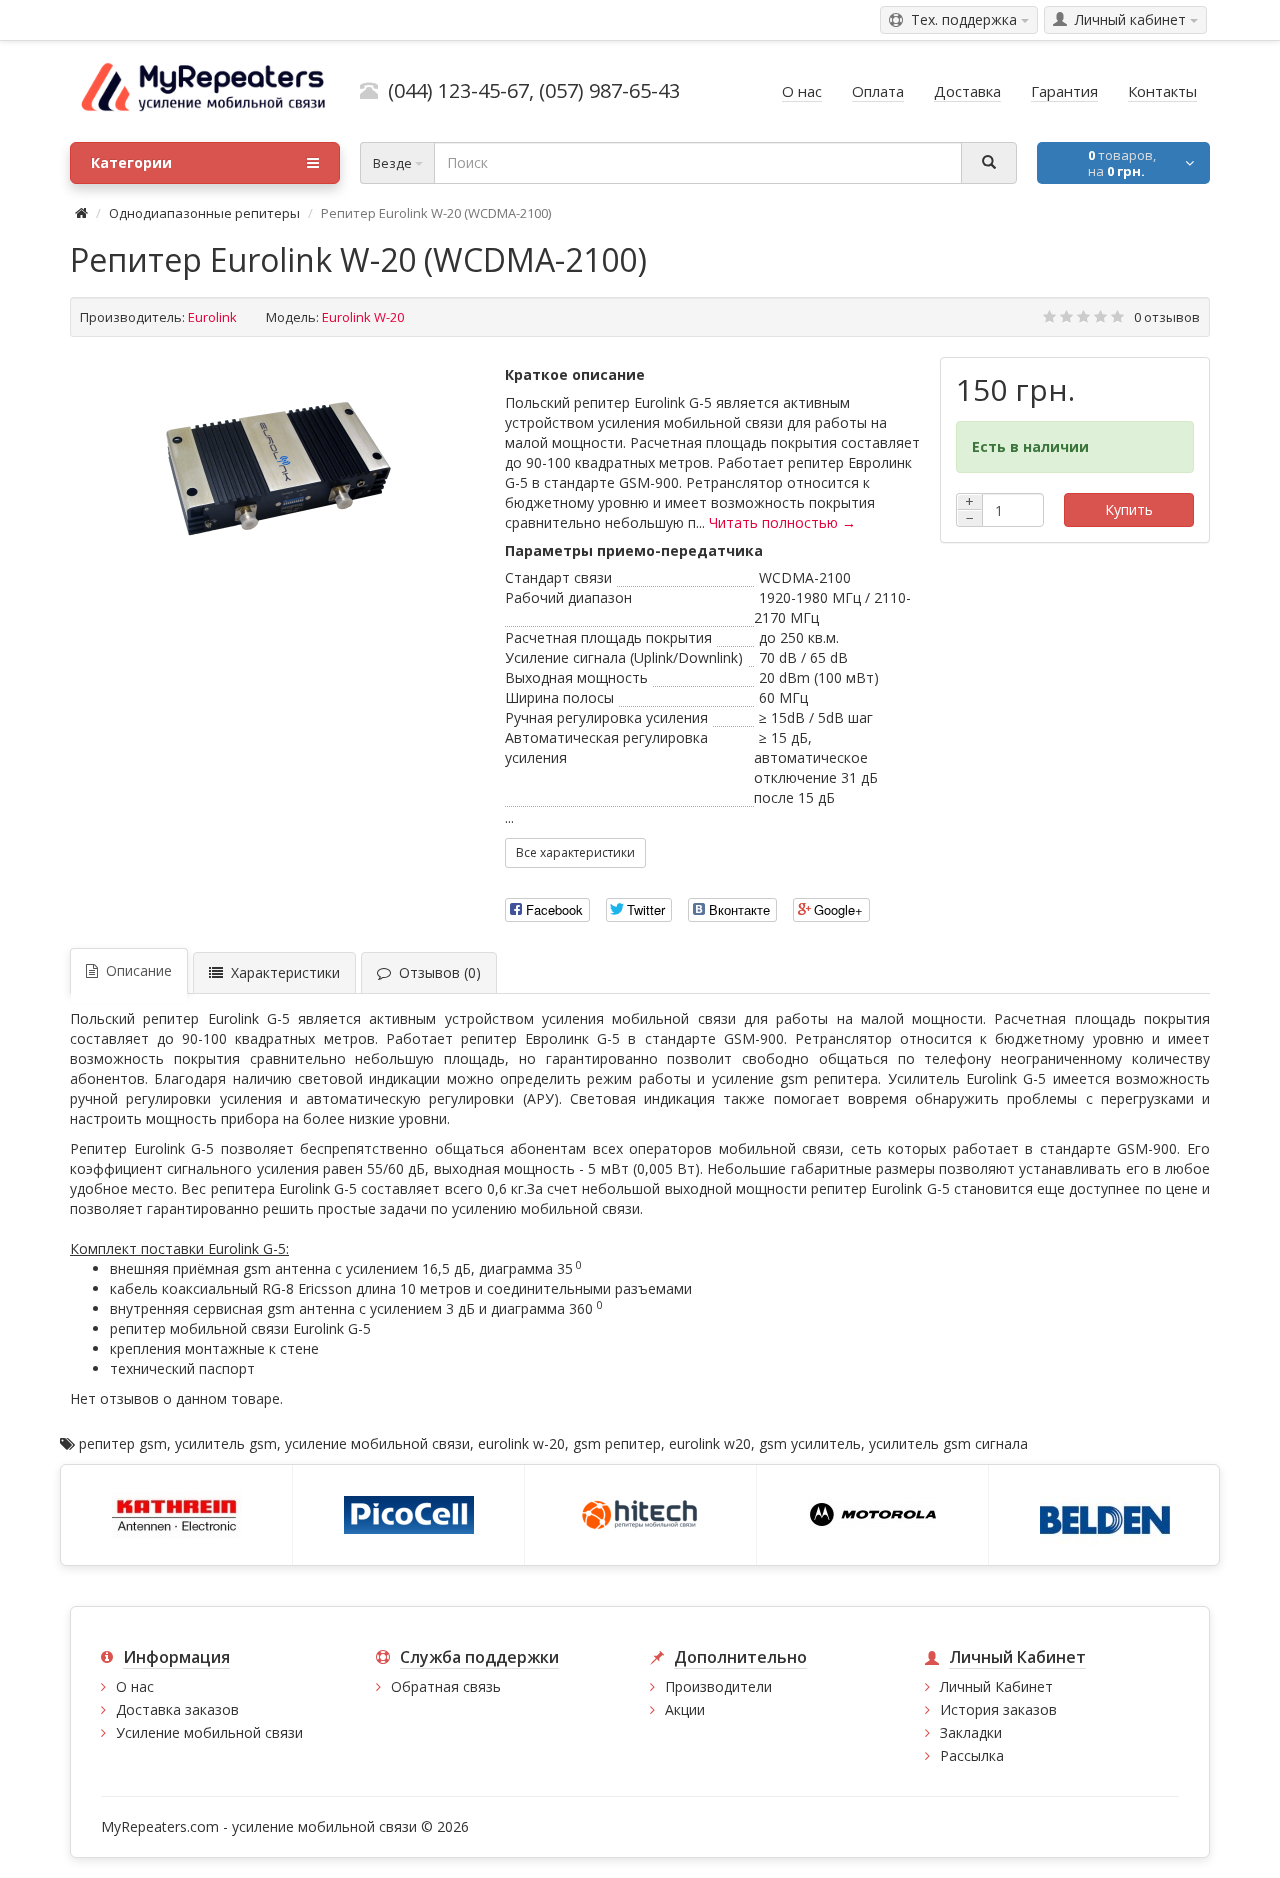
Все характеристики (575, 852)
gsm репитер (617, 1443)
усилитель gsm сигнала (948, 1443)
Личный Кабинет (996, 1686)
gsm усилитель (810, 1443)
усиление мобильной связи (377, 1443)
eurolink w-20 (521, 1443)
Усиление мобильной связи (209, 1732)
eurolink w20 (710, 1443)
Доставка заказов (177, 1709)
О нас (135, 1686)
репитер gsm (123, 1443)
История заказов (998, 1709)
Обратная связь (446, 1686)
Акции (685, 1709)
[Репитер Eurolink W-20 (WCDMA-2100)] (277, 471)
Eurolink (212, 317)
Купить (1129, 509)
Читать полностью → (782, 522)
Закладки (971, 1732)
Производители (718, 1686)
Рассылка (972, 1755)
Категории (131, 162)
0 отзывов (1167, 317)
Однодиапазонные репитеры (204, 213)
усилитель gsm (226, 1443)
